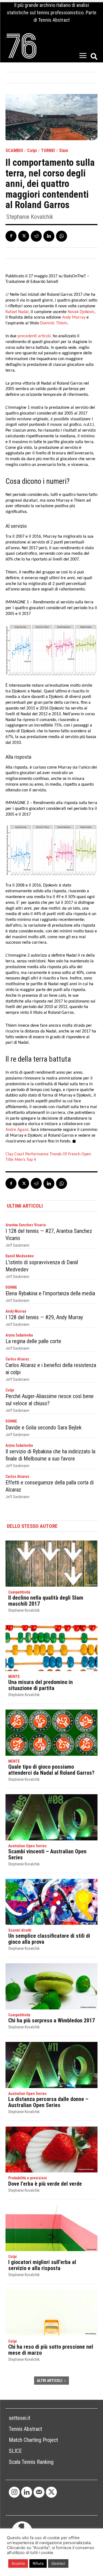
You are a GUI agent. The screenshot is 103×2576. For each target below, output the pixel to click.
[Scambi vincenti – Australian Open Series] (51, 1817)
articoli (44, 336)
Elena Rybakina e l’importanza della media (50, 1293)
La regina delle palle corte (33, 1341)
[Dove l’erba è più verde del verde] (51, 2150)
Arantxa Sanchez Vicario (26, 1225)
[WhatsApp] (62, 236)
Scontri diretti (20, 1930)
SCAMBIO (14, 151)
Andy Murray (16, 1311)
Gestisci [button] (58, 2563)
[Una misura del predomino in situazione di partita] (51, 1648)
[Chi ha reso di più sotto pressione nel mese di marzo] (51, 2313)
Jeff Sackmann (17, 1245)
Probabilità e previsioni (28, 2178)
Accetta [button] (18, 2563)
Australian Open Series (27, 1846)
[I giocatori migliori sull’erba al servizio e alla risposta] (51, 2228)
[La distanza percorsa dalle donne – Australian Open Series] (51, 2065)
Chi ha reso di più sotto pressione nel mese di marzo (51, 2350)
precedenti (27, 336)
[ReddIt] (36, 236)
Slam (64, 151)
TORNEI (48, 151)
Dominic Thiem (54, 323)
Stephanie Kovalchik (30, 217)
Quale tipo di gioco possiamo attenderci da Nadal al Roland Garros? (51, 1770)
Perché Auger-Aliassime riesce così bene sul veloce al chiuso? (50, 1400)
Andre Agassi (17, 1130)
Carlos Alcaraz (17, 1359)
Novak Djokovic (81, 312)
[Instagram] (14, 2492)
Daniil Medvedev (20, 1256)
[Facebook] (11, 236)
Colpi (32, 151)
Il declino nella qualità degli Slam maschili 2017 (46, 1601)
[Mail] (39, 2492)
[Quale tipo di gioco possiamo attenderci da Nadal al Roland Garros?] (51, 1733)
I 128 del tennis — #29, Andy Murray (44, 1317)
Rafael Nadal (17, 312)
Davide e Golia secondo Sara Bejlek (44, 1428)
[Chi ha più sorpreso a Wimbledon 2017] (51, 1986)
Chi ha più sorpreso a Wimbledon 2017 (51, 2020)
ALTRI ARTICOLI (50, 2381)
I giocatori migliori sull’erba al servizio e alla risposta (42, 2265)
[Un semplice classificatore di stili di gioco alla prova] (51, 1902)
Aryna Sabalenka (19, 1335)
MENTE (14, 1677)
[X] (24, 236)
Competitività (19, 1592)
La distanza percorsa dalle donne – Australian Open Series (48, 2102)
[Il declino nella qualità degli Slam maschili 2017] (51, 1564)
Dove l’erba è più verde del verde (45, 2184)
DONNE (11, 1287)
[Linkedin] (49, 236)
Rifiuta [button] (38, 2563)
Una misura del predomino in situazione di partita (41, 1685)
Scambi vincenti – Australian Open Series (47, 1854)
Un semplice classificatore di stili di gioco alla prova (49, 1939)
